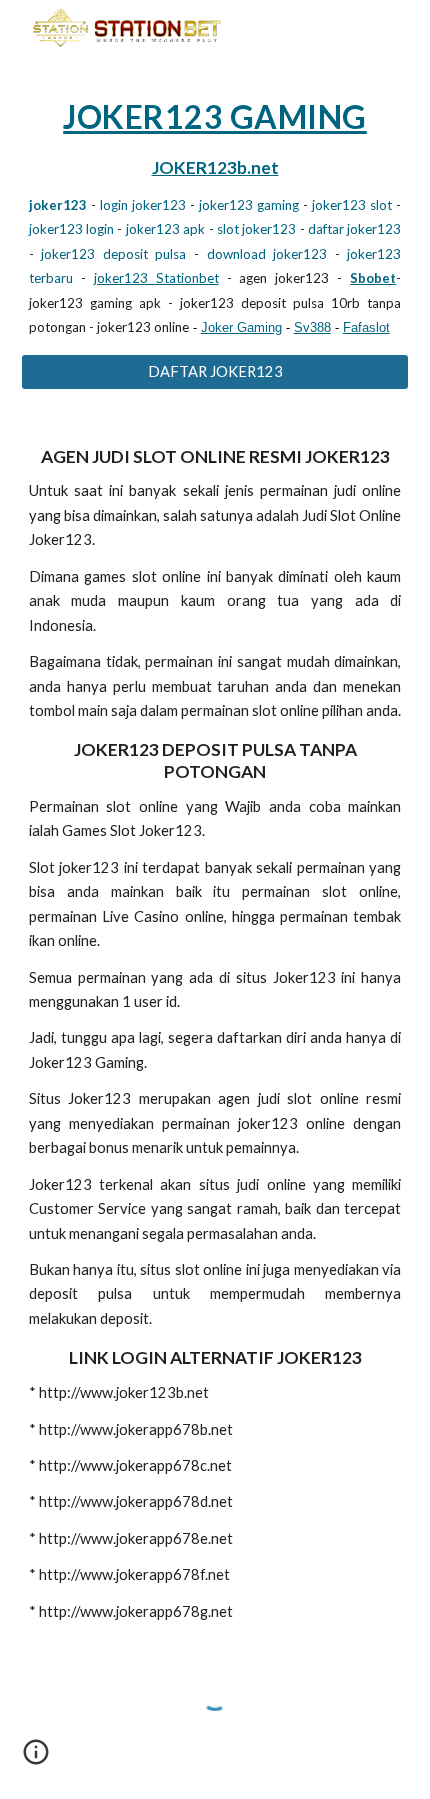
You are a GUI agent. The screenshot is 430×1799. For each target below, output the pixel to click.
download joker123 (267, 254)
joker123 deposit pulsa (113, 254)
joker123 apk (165, 229)
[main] (215, 217)
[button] (36, 1759)
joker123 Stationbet (156, 278)
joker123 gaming (249, 205)
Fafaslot (366, 327)
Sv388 (312, 327)
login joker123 (143, 205)
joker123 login (71, 229)
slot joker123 (256, 229)
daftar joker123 (354, 229)
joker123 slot (352, 205)
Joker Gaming (241, 327)
